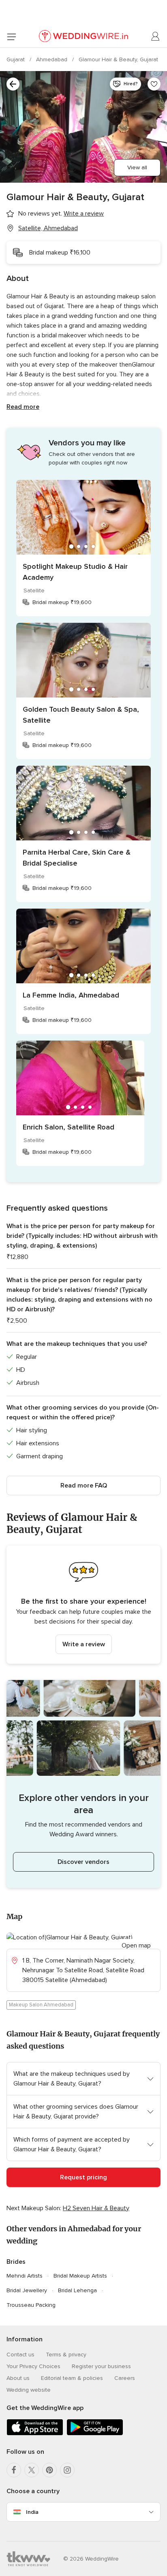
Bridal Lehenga (77, 2290)
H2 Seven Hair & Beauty (96, 2208)
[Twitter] (32, 2470)
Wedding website (29, 2390)
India (32, 2512)
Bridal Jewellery (27, 2290)
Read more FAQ (84, 1486)
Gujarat (16, 59)
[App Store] (35, 2434)
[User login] (156, 37)
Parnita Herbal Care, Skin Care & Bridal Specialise (77, 858)
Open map (136, 1945)
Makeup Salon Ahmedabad (41, 2005)
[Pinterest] (49, 2470)
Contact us (20, 2355)
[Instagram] (67, 2470)
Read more (23, 407)
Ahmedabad (52, 59)
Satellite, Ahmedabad (48, 228)
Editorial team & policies (72, 2378)
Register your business (101, 2366)
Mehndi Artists (25, 2276)
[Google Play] (95, 2434)
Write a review (84, 1644)
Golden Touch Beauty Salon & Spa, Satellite (81, 715)
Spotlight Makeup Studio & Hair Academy (75, 572)
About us (18, 2378)
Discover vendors (83, 1862)
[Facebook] (14, 2470)
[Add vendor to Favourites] (154, 84)
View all (137, 167)
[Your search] (13, 84)
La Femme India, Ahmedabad (71, 995)
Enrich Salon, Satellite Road (69, 1127)
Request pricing (83, 2177)
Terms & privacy (66, 2355)
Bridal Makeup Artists (80, 2276)
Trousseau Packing (31, 2305)
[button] (83, 1605)
